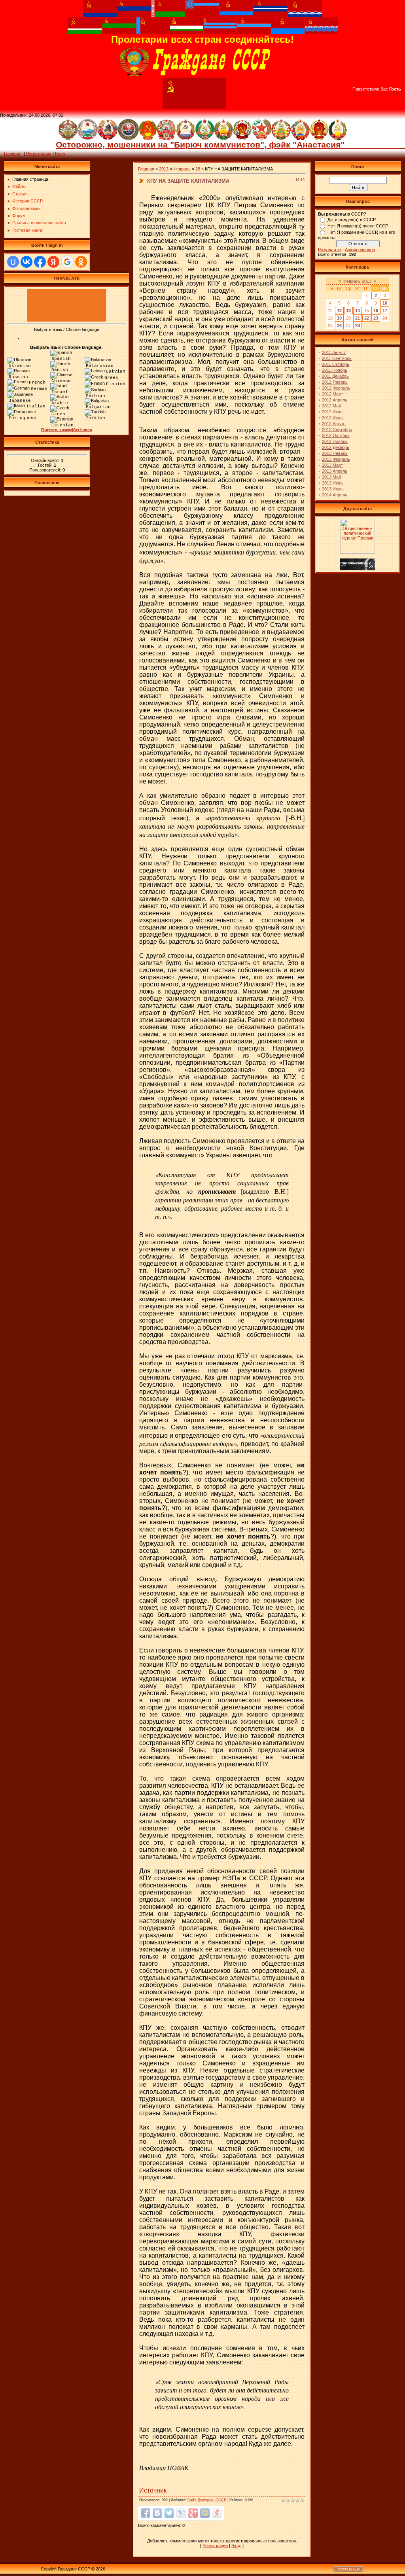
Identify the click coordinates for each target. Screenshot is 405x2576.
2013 (164, 169)
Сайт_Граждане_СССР (207, 2500)
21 (358, 318)
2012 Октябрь (336, 435)
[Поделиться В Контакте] (157, 2513)
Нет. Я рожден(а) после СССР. (358, 226)
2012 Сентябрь (337, 430)
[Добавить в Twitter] (169, 2513)
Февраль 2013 (357, 281)
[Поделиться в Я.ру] (217, 2513)
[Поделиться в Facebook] (146, 2513)
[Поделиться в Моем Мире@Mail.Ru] (205, 2513)
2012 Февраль (336, 388)
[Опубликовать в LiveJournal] (181, 2513)
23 (376, 318)
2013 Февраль (336, 459)
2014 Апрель (335, 495)
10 (385, 303)
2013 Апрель (335, 471)
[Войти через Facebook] (40, 262)
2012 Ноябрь (335, 441)
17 (385, 310)
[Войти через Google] (67, 262)
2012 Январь (335, 382)
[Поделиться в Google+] (193, 2513)
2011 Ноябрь (335, 370)
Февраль (182, 169)
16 (376, 310)
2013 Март (332, 465)
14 (358, 310)
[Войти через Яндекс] (53, 262)
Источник (153, 2490)
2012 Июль (333, 418)
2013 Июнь (333, 483)
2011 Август (334, 352)
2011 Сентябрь (337, 358)
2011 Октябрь (336, 364)
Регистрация (39, 153)
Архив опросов (360, 250)
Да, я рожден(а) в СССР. (352, 220)
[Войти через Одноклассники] (81, 262)
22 (367, 318)
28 (198, 169)
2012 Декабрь (336, 447)
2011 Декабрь (335, 376)
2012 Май (331, 406)
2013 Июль (333, 489)
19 (339, 318)
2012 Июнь (333, 412)
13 (348, 310)
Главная (12, 153)
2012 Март (332, 394)
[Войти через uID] (13, 262)
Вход (60, 153)
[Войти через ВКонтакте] (26, 262)
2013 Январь (335, 453)
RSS (397, 94)
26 (339, 326)
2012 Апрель (335, 400)
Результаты (330, 250)
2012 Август (334, 424)
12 (339, 310)
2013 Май (331, 477)
